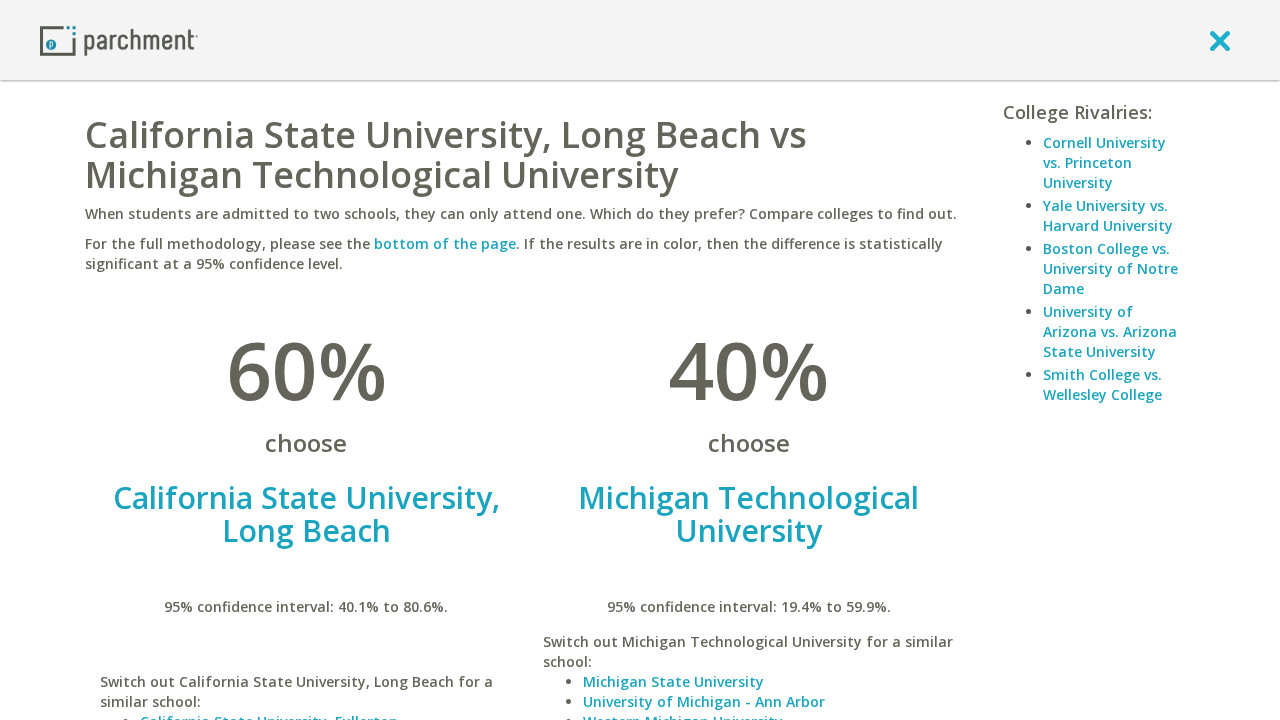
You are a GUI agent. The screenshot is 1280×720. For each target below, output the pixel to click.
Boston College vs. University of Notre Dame (1110, 268)
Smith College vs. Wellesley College (1102, 384)
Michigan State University (673, 681)
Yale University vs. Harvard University (1108, 215)
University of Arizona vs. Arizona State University (1110, 331)
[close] (1220, 40)
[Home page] (119, 39)
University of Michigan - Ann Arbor (704, 701)
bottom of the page (445, 243)
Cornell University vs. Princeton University (1104, 162)
